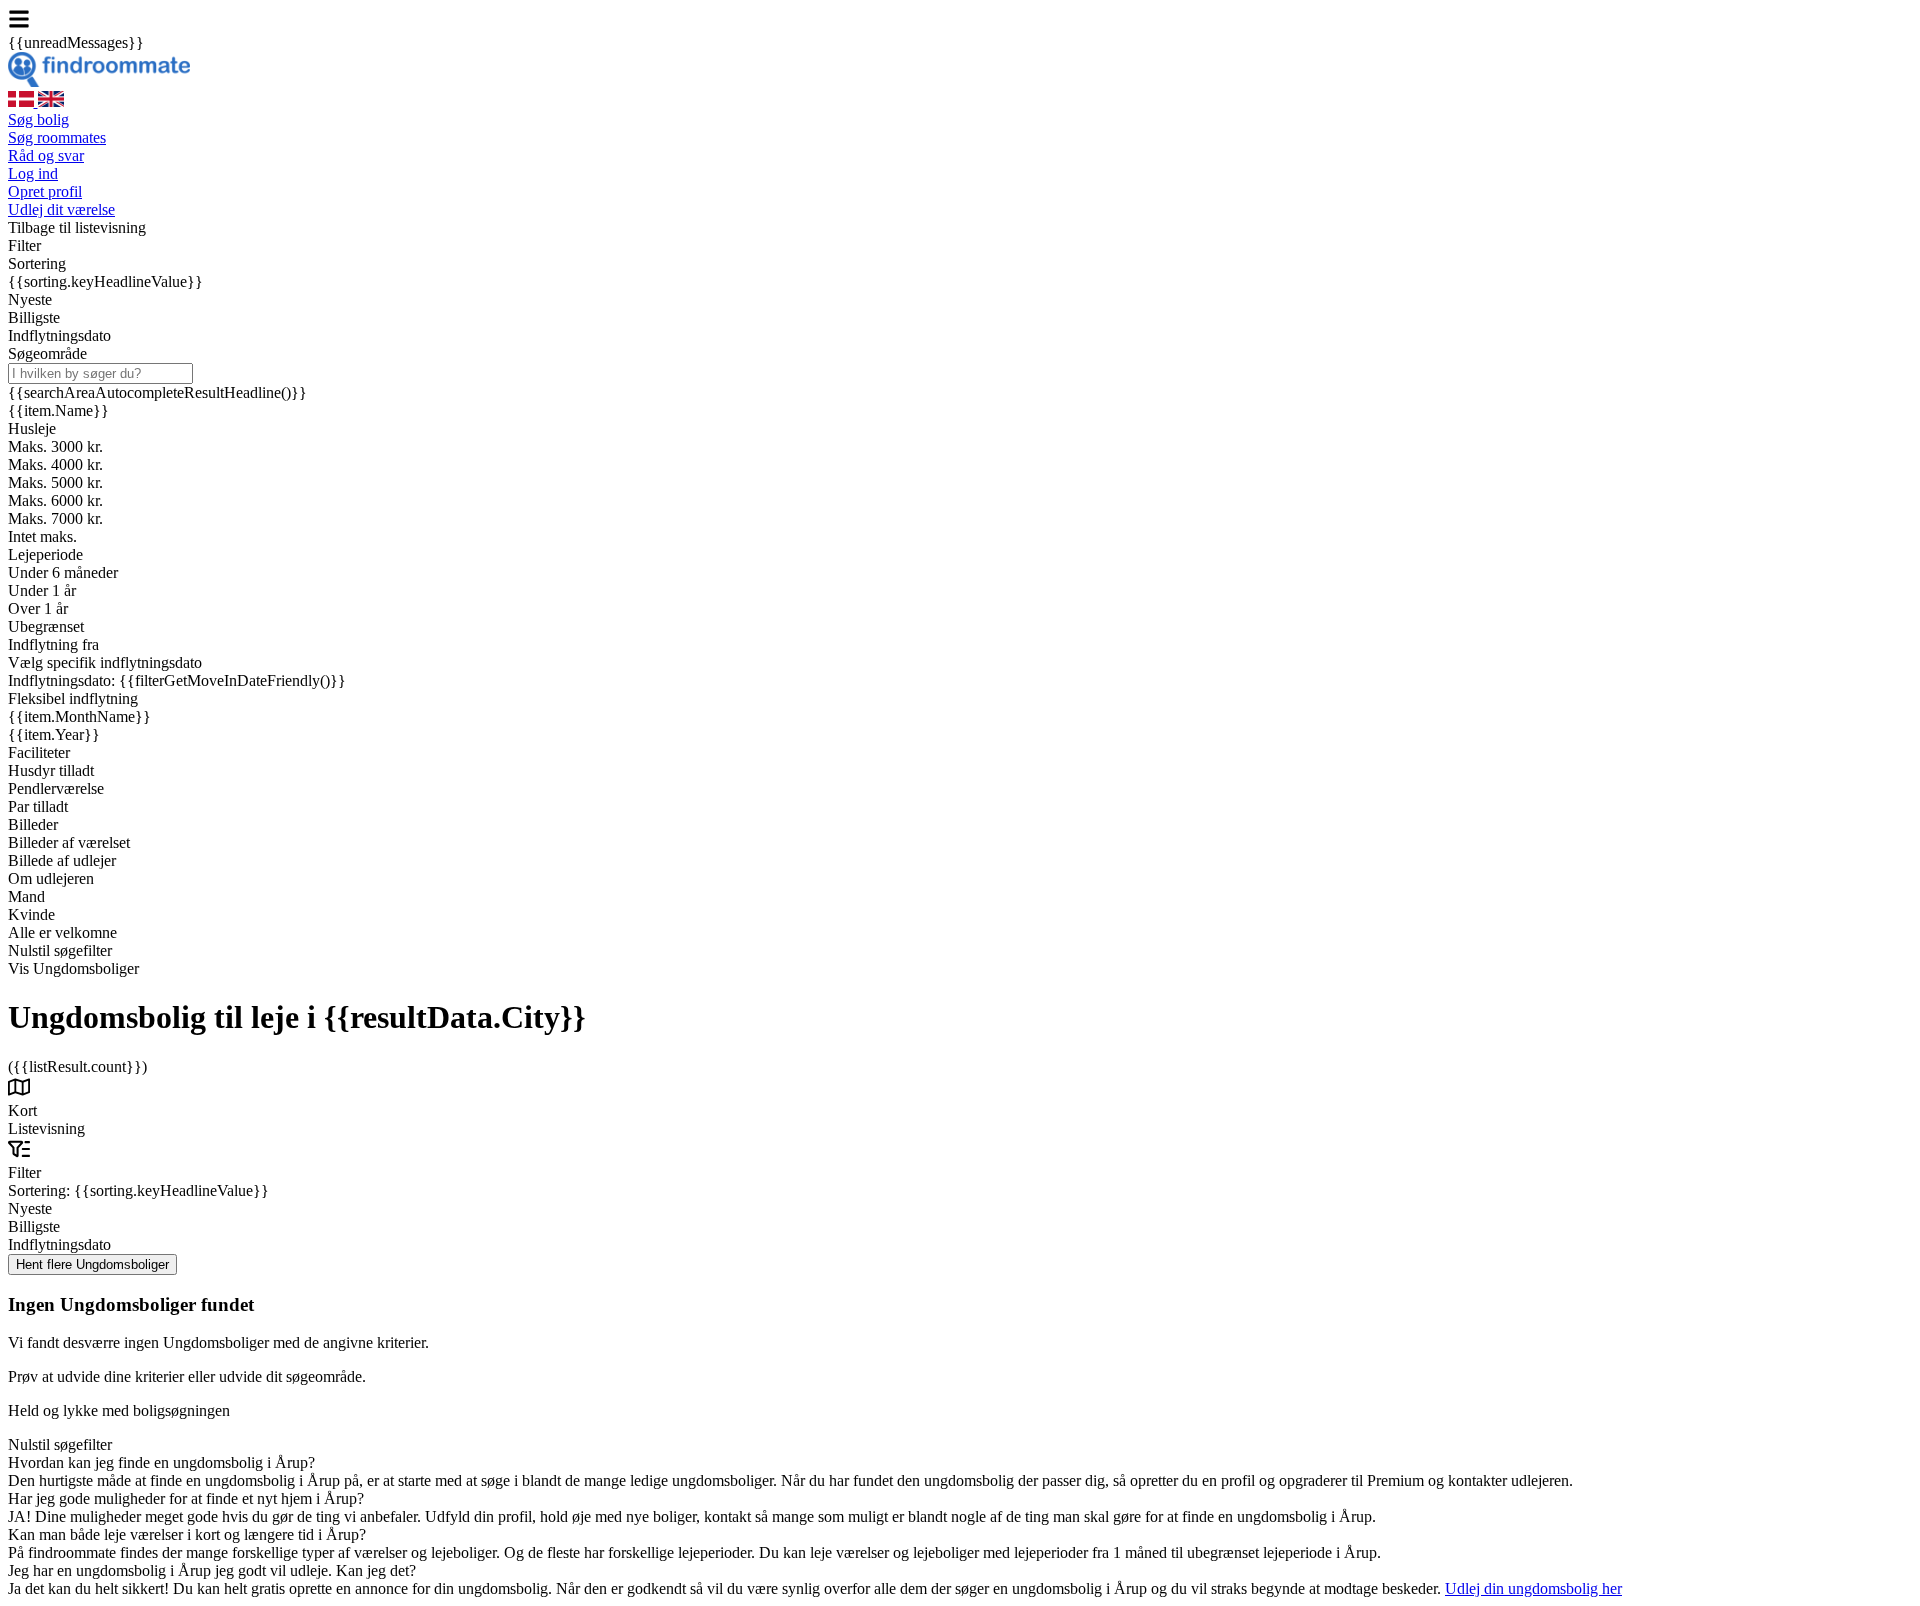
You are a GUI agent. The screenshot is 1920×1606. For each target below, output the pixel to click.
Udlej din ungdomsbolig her (1533, 1588)
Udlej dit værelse (61, 209)
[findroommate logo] (99, 81)
